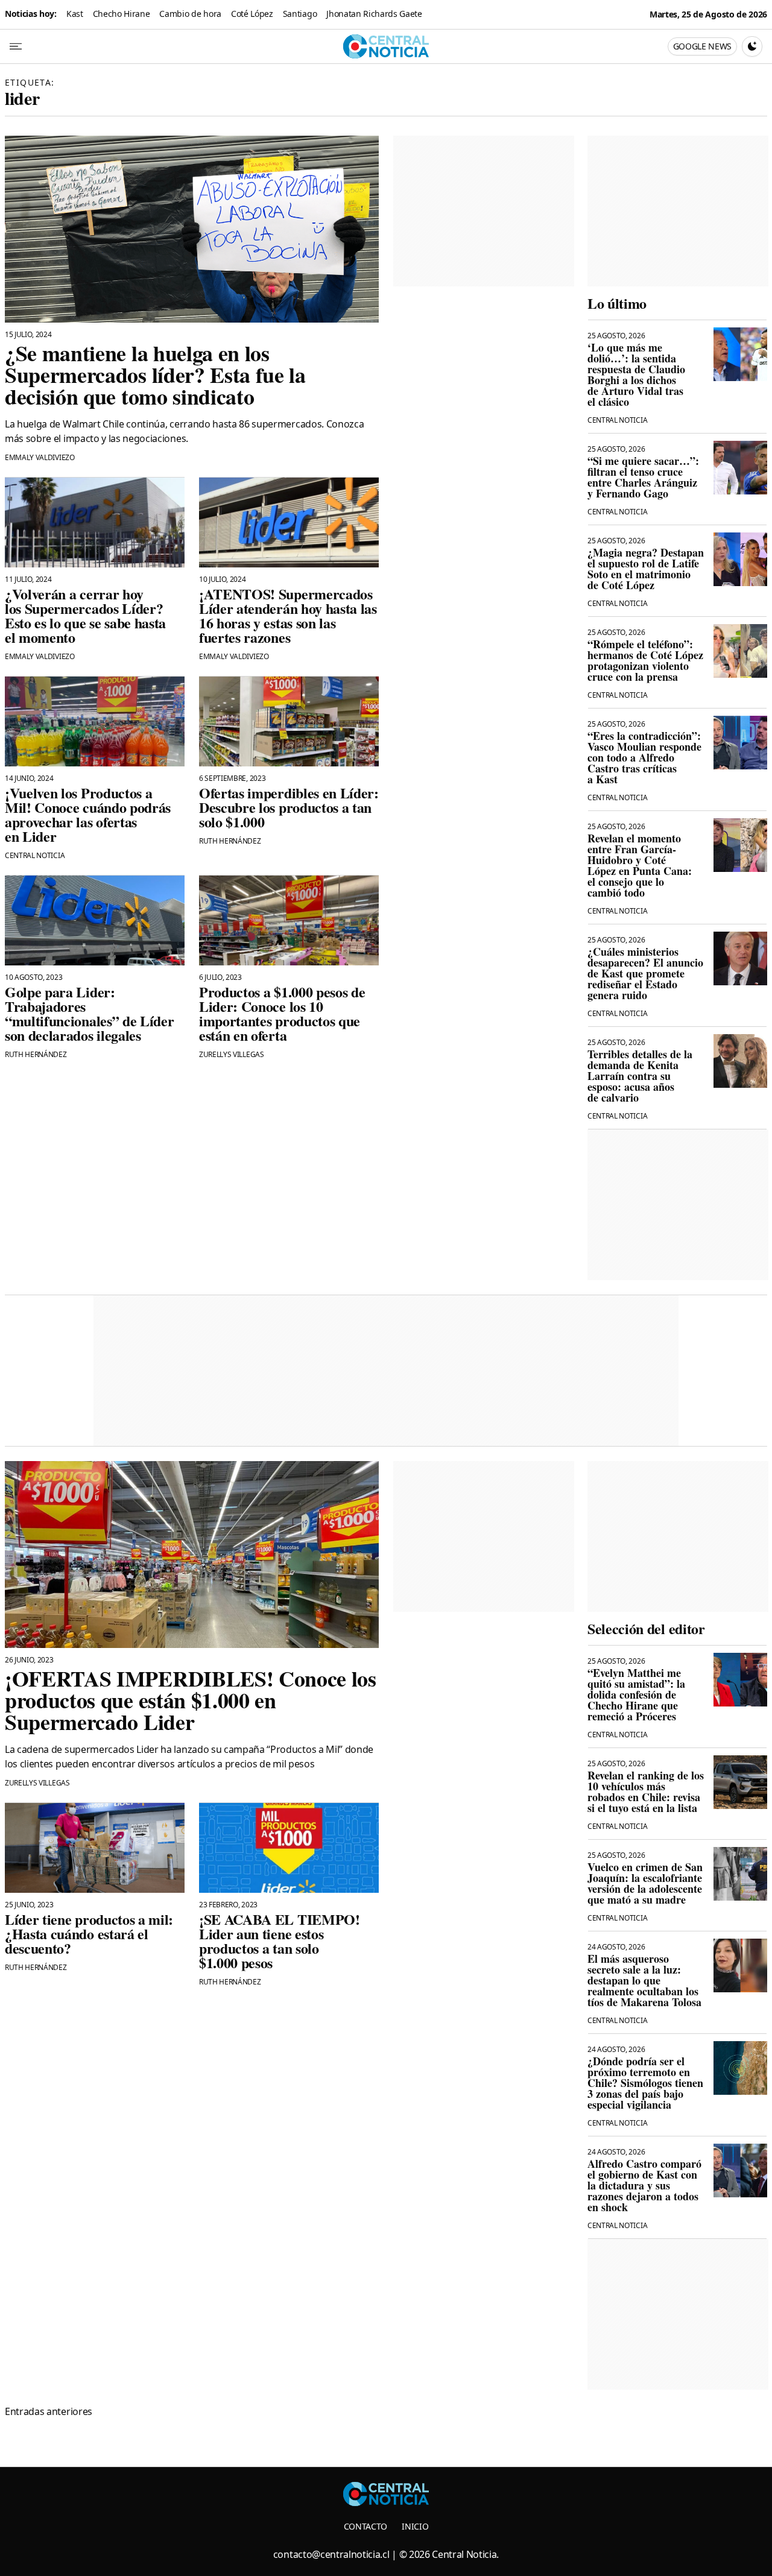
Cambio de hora (190, 14)
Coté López (252, 14)
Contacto (365, 2526)
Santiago (300, 14)
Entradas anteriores (49, 2411)
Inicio (415, 2526)
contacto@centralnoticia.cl (331, 2554)
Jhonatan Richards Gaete (374, 14)
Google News (702, 46)
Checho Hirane (122, 14)
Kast (75, 14)
